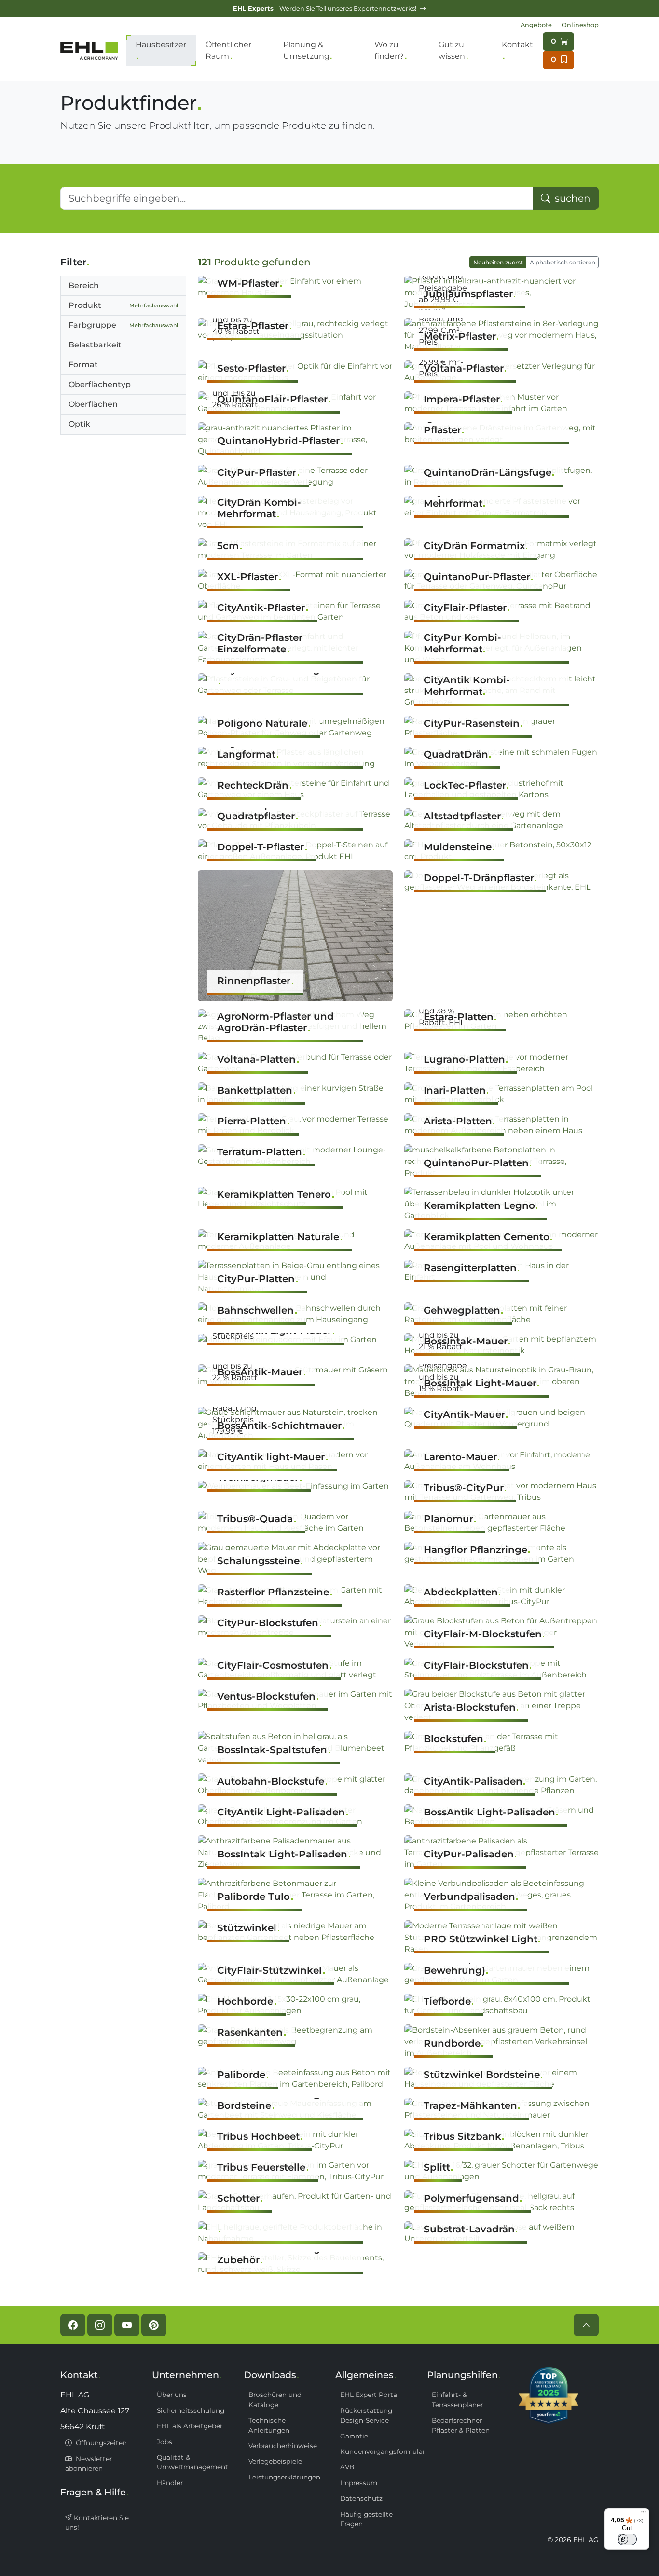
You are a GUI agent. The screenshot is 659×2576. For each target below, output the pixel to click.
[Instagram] (100, 2325)
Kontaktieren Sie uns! (97, 2522)
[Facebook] (73, 2325)
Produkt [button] (123, 305)
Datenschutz (361, 2498)
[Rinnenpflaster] (295, 935)
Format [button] (83, 365)
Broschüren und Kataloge (275, 2399)
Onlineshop (580, 25)
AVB (347, 2467)
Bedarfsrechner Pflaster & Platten (461, 2425)
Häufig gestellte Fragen (366, 2519)
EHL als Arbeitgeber (190, 2426)
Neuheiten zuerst (498, 262)
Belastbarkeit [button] (95, 345)
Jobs (165, 2442)
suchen (571, 198)
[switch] (627, 2539)
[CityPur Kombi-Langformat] (295, 684)
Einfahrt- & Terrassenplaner (457, 2399)
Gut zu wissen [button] (452, 50)
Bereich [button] (84, 285)
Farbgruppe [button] (123, 325)
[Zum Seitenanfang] (586, 2325)
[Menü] (644, 2514)
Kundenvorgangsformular (378, 2451)
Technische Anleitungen (269, 2425)
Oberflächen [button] (93, 404)
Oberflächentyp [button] (100, 384)
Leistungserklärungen (284, 2477)
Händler (170, 2483)
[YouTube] (127, 2325)
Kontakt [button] (517, 45)
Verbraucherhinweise (283, 2446)
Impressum (359, 2483)
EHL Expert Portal (370, 2395)
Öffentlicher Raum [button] (228, 50)
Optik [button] (79, 424)
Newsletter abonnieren (89, 2464)
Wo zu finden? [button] (389, 50)
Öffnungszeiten (100, 2443)
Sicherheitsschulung (191, 2410)
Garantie (354, 2436)
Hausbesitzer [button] (161, 45)
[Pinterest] (154, 2325)
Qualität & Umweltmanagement (192, 2462)
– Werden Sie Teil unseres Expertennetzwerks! (325, 8)
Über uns (172, 2395)
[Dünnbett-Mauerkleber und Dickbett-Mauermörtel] (295, 2233)
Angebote (536, 25)
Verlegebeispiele (275, 2461)
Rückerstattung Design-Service (366, 2415)
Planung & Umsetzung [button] (306, 50)
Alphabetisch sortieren (563, 262)
